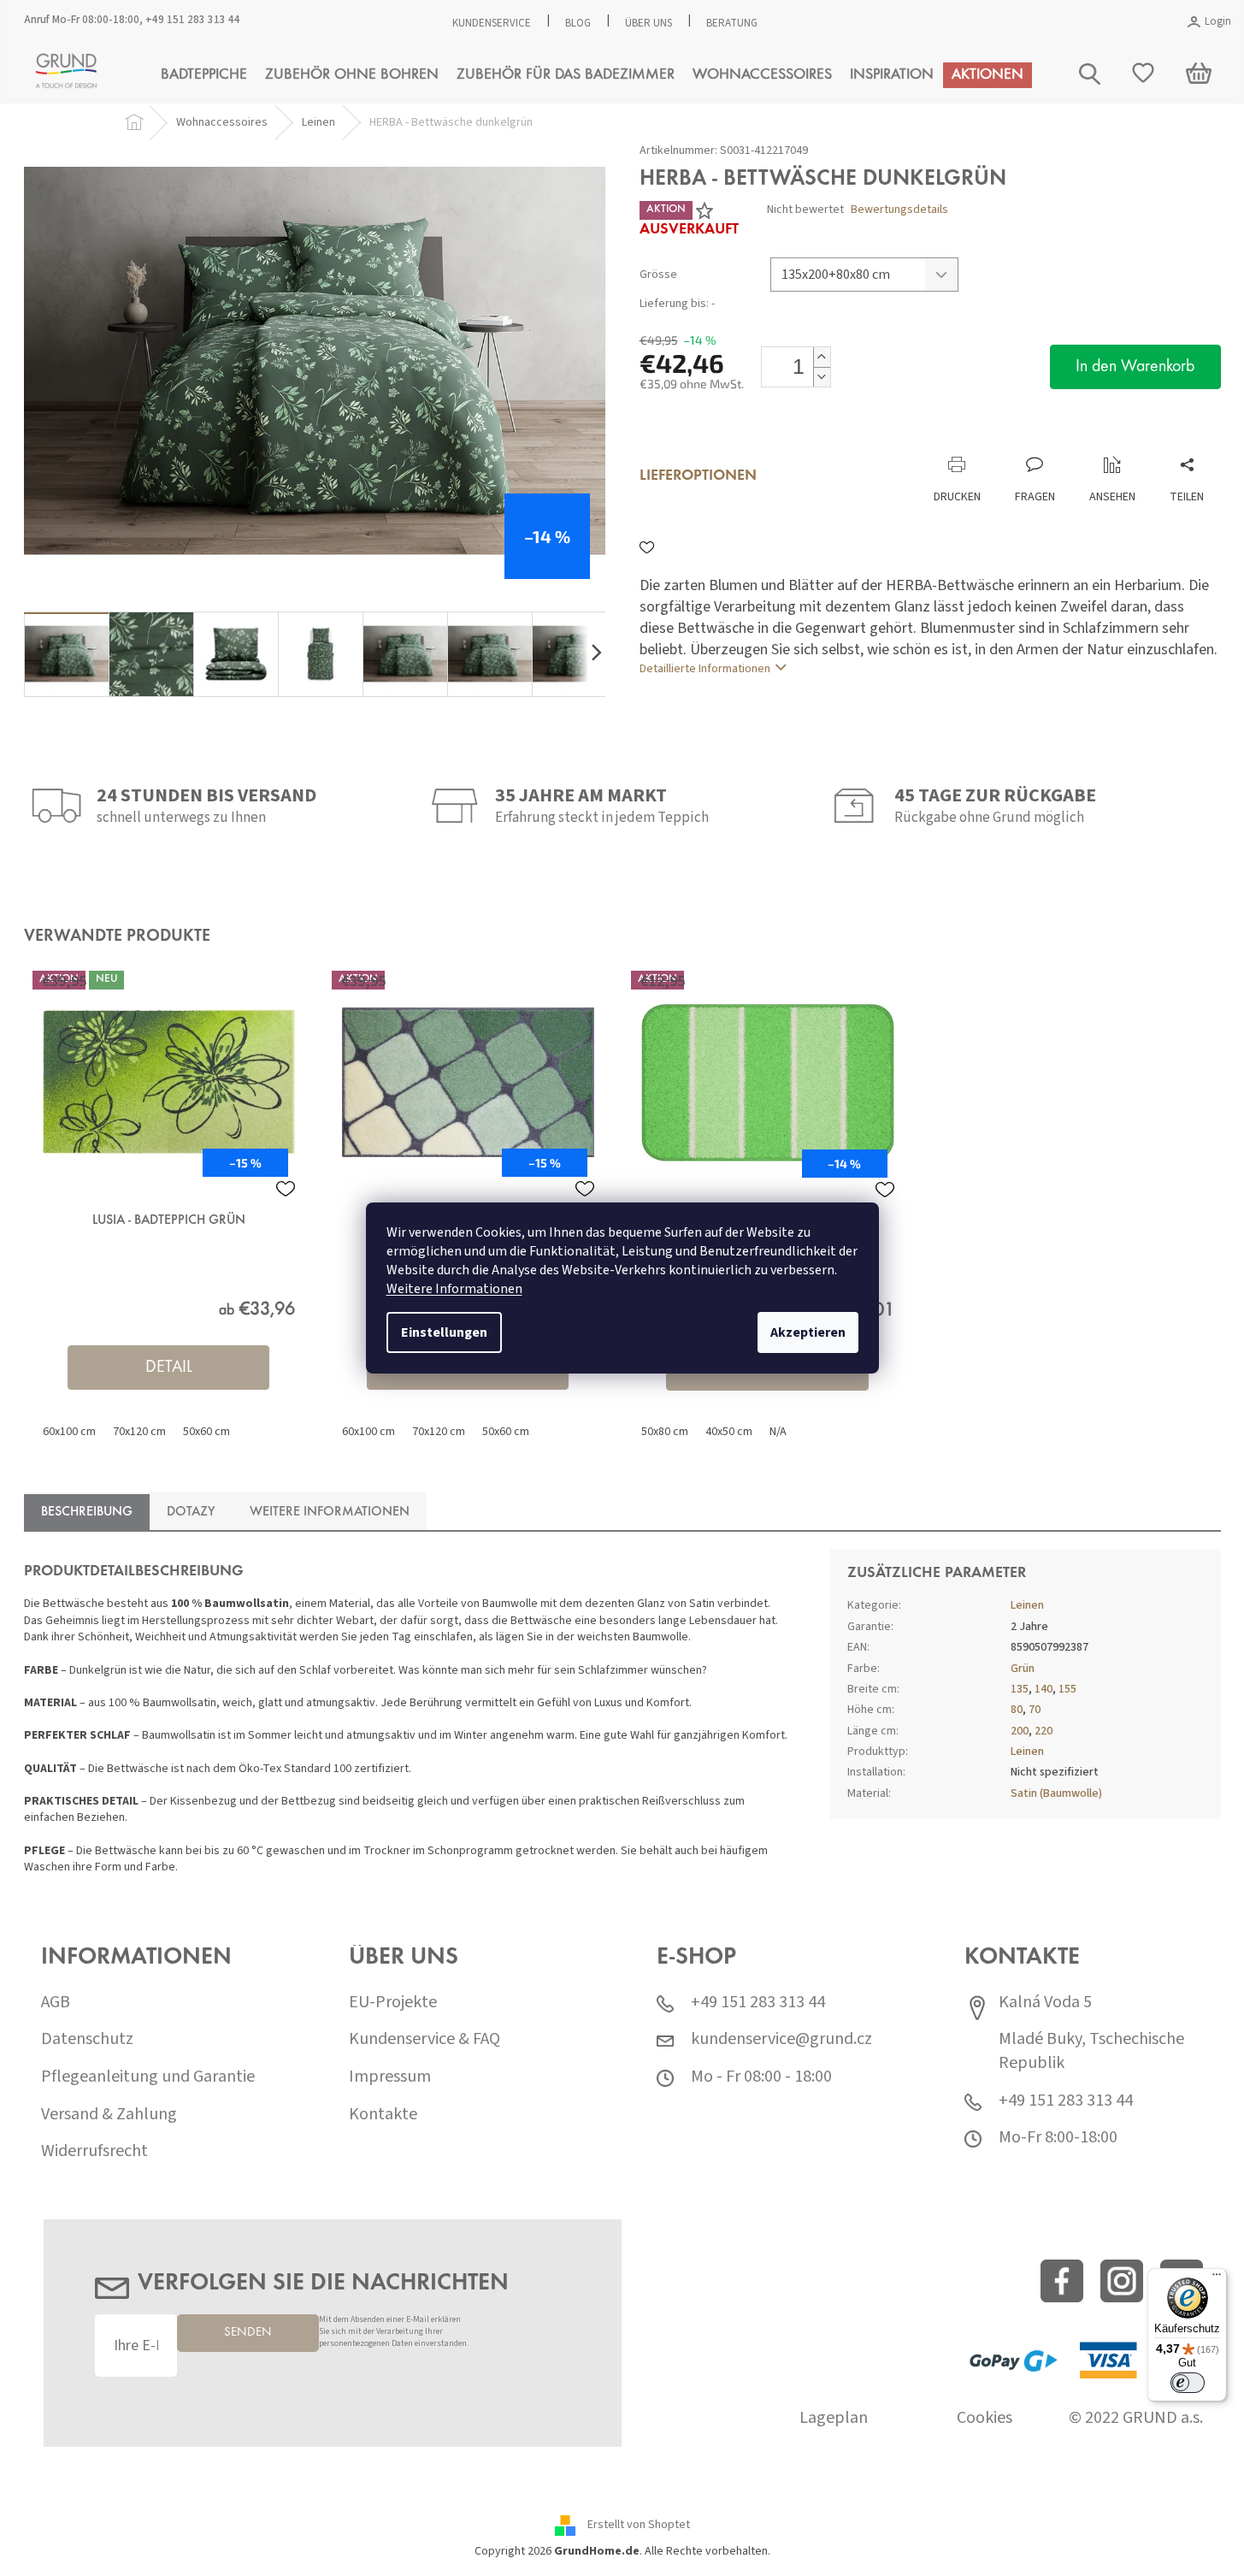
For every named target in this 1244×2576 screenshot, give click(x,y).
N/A (778, 1432)
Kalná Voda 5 (1045, 2003)
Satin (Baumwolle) (1056, 1793)
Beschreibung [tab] (87, 1512)
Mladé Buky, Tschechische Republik (1091, 2051)
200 (1020, 1731)
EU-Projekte (393, 2003)
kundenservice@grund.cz (781, 2039)
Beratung (732, 23)
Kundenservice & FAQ (424, 2039)
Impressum (390, 2077)
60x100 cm (69, 1432)
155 (1067, 1689)
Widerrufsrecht (94, 2151)
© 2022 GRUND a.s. (1136, 2418)
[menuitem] (204, 75)
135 (1020, 1689)
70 (1035, 1710)
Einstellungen (444, 1332)
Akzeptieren (808, 1332)
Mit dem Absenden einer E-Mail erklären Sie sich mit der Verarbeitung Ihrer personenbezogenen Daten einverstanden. (394, 2332)
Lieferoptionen (698, 476)
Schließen (754, 438)
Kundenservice (492, 23)
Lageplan (834, 2418)
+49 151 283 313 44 (193, 20)
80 (1017, 1710)
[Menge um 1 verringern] (822, 377)
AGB (56, 2003)
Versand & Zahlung (109, 2115)
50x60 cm (206, 1432)
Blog (578, 23)
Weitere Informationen (454, 1289)
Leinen (1027, 1605)
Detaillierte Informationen (705, 669)
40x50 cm (729, 1432)
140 (1044, 1689)
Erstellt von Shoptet (639, 2525)
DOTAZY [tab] (191, 1512)
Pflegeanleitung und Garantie (148, 2077)
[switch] (1188, 2383)
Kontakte (383, 2115)
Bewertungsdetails (899, 210)
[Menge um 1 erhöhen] (822, 357)
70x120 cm (139, 1432)
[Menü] (1217, 2278)
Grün (1023, 1669)
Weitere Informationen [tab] (330, 1512)
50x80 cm (665, 1432)
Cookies (985, 2418)
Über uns (649, 23)
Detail (169, 1368)
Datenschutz (87, 2039)
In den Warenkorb (1135, 367)
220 (1044, 1731)
